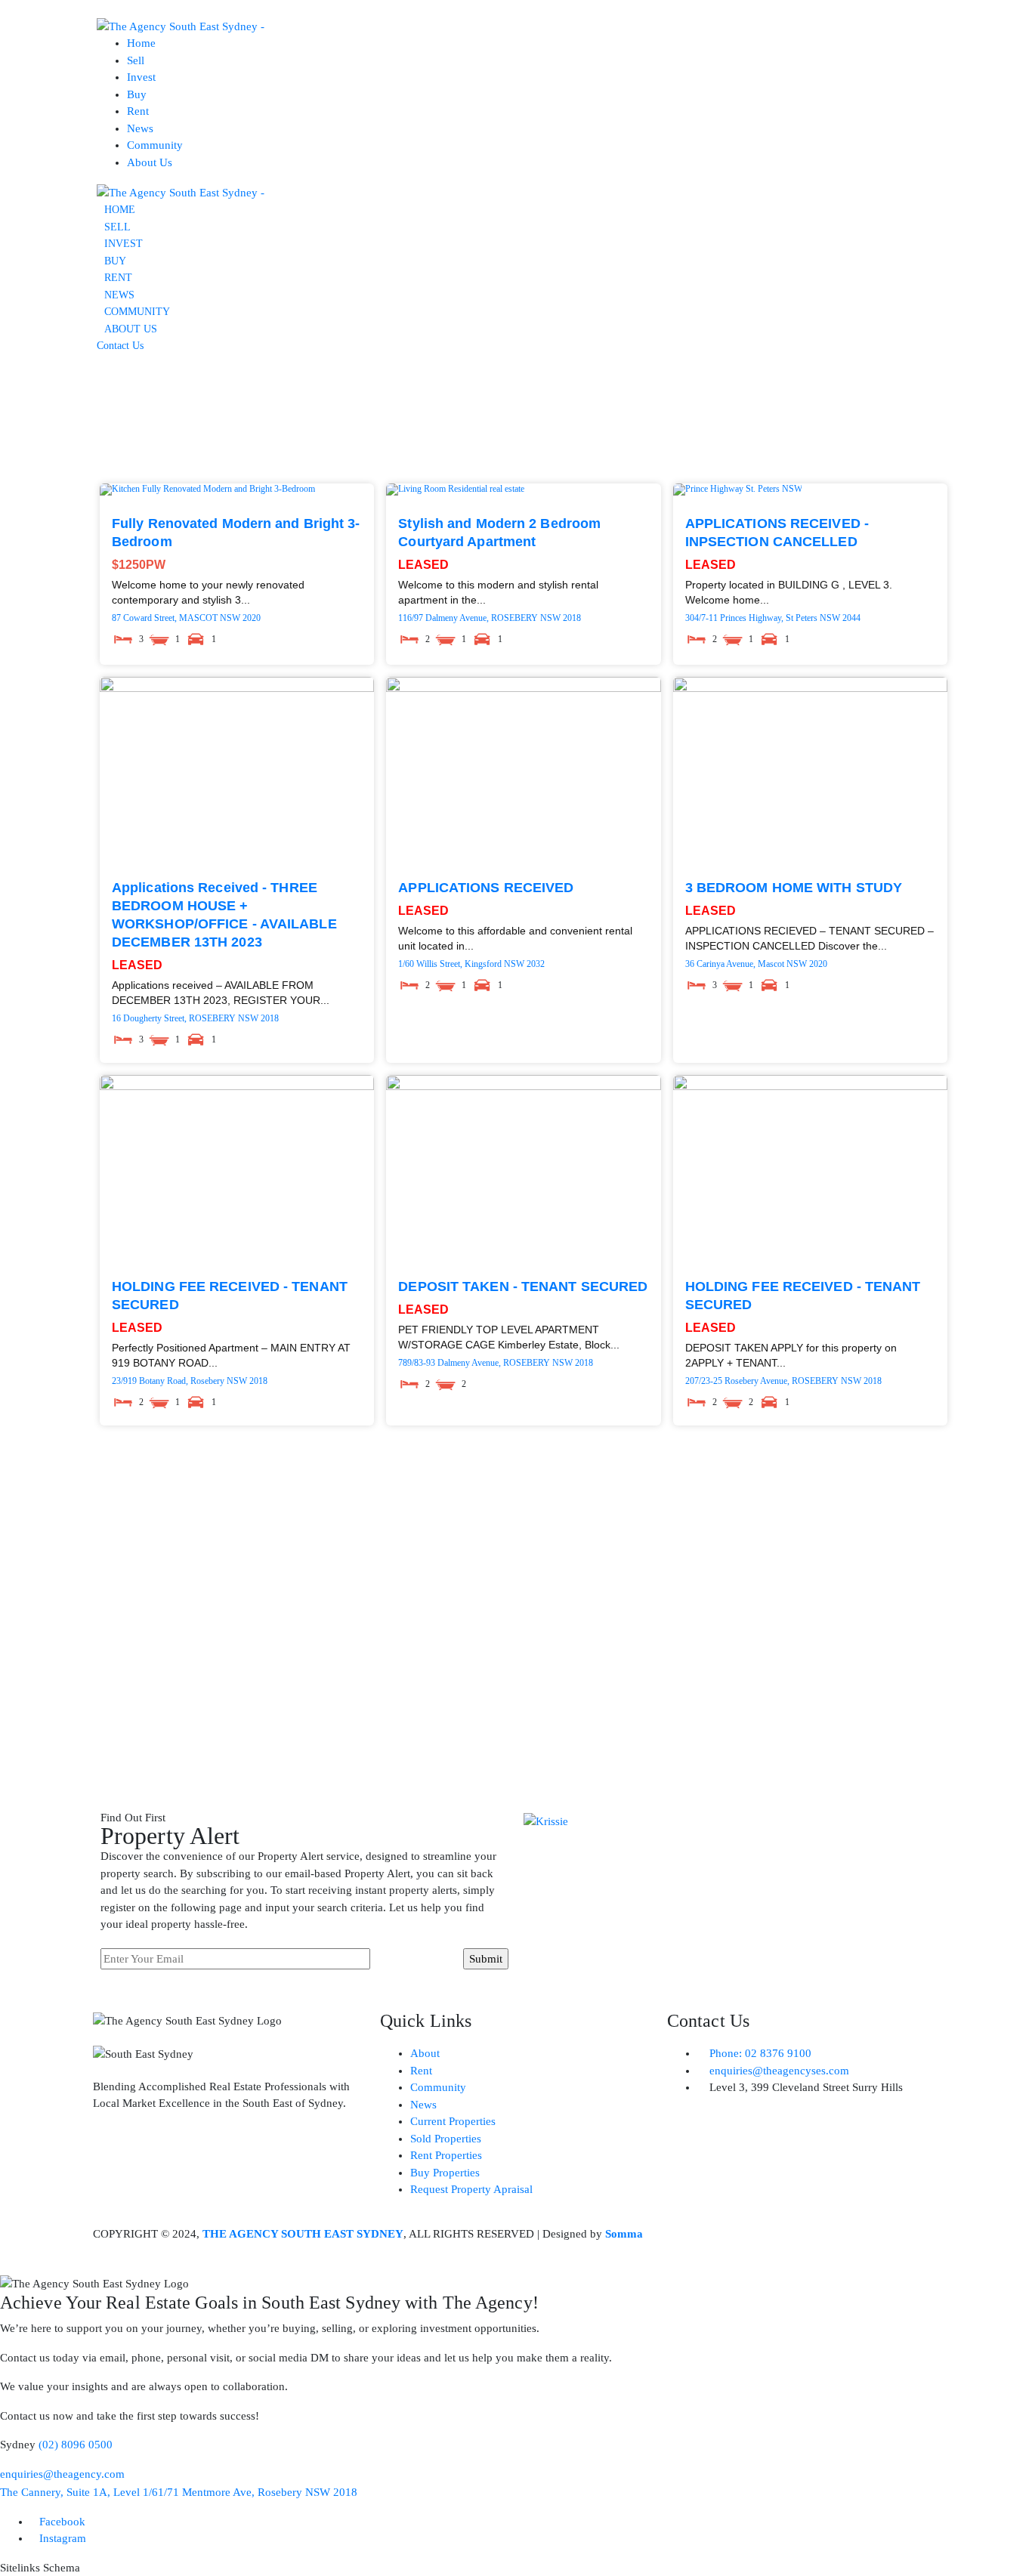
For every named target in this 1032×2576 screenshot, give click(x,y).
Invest (141, 77)
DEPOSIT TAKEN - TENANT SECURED (523, 1286)
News (140, 128)
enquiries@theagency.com (62, 2474)
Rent (138, 111)
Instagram (63, 2538)
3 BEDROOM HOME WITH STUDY (794, 888)
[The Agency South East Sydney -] (181, 26)
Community (155, 145)
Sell (136, 60)
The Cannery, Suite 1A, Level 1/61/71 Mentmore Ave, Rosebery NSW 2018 (179, 2492)
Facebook (62, 2522)
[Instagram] (112, 2158)
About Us (150, 162)
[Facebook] (153, 2158)
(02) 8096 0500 (76, 2445)
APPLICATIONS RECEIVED (486, 888)
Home (141, 43)
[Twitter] (193, 2158)
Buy (137, 94)
